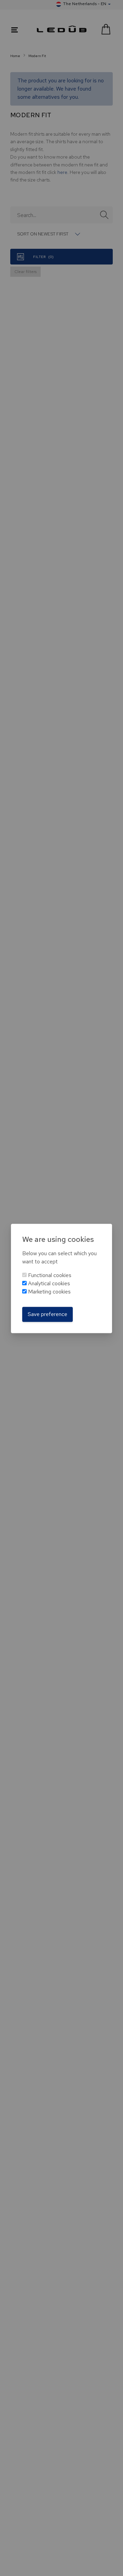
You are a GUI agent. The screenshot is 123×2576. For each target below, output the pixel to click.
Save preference (47, 1314)
